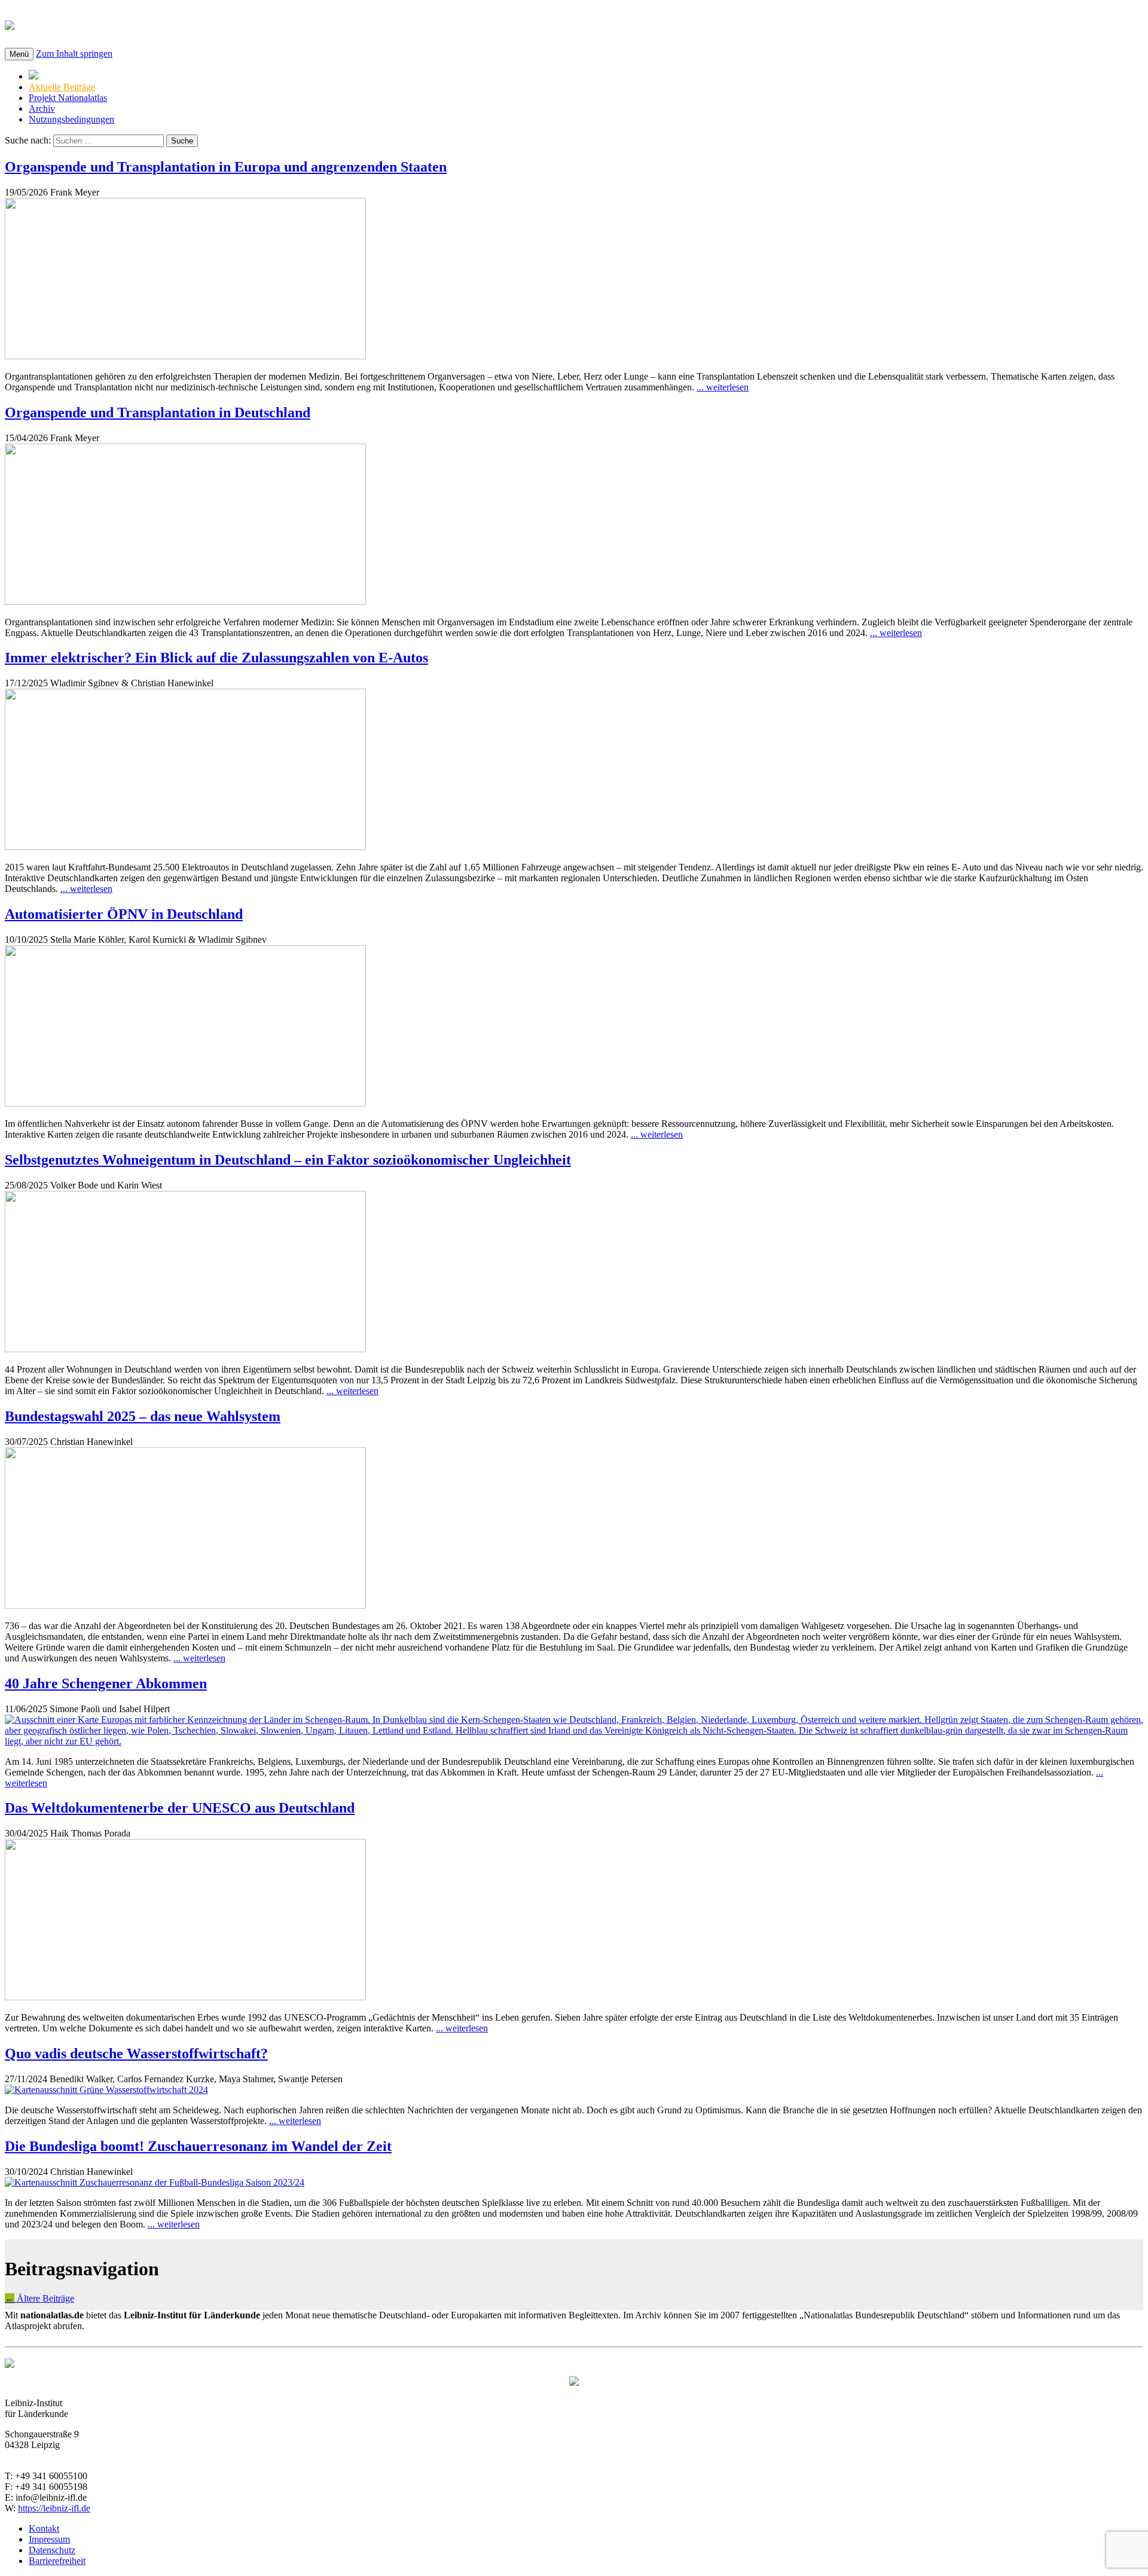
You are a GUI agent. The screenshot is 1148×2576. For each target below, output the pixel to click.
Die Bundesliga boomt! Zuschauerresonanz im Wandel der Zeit (198, 2146)
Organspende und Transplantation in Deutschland (158, 412)
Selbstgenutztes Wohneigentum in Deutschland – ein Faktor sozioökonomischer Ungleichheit (288, 1160)
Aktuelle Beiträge (62, 87)
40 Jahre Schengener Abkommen (106, 1683)
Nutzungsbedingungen (71, 119)
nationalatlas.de (85, 23)
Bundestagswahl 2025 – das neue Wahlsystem (143, 1416)
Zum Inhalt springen (74, 54)
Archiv (42, 109)
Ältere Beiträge (39, 2298)
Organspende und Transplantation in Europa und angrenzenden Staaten (226, 167)
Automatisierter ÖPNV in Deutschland (124, 914)
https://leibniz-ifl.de (54, 2508)
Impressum (49, 2539)
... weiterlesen (723, 387)
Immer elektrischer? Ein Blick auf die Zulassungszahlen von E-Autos (216, 658)
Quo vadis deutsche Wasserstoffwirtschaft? (136, 2054)
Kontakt (44, 2528)
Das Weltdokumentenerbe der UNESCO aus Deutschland (180, 1808)
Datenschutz (52, 2550)
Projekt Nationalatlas (68, 98)
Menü (19, 54)
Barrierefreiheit (57, 2561)
